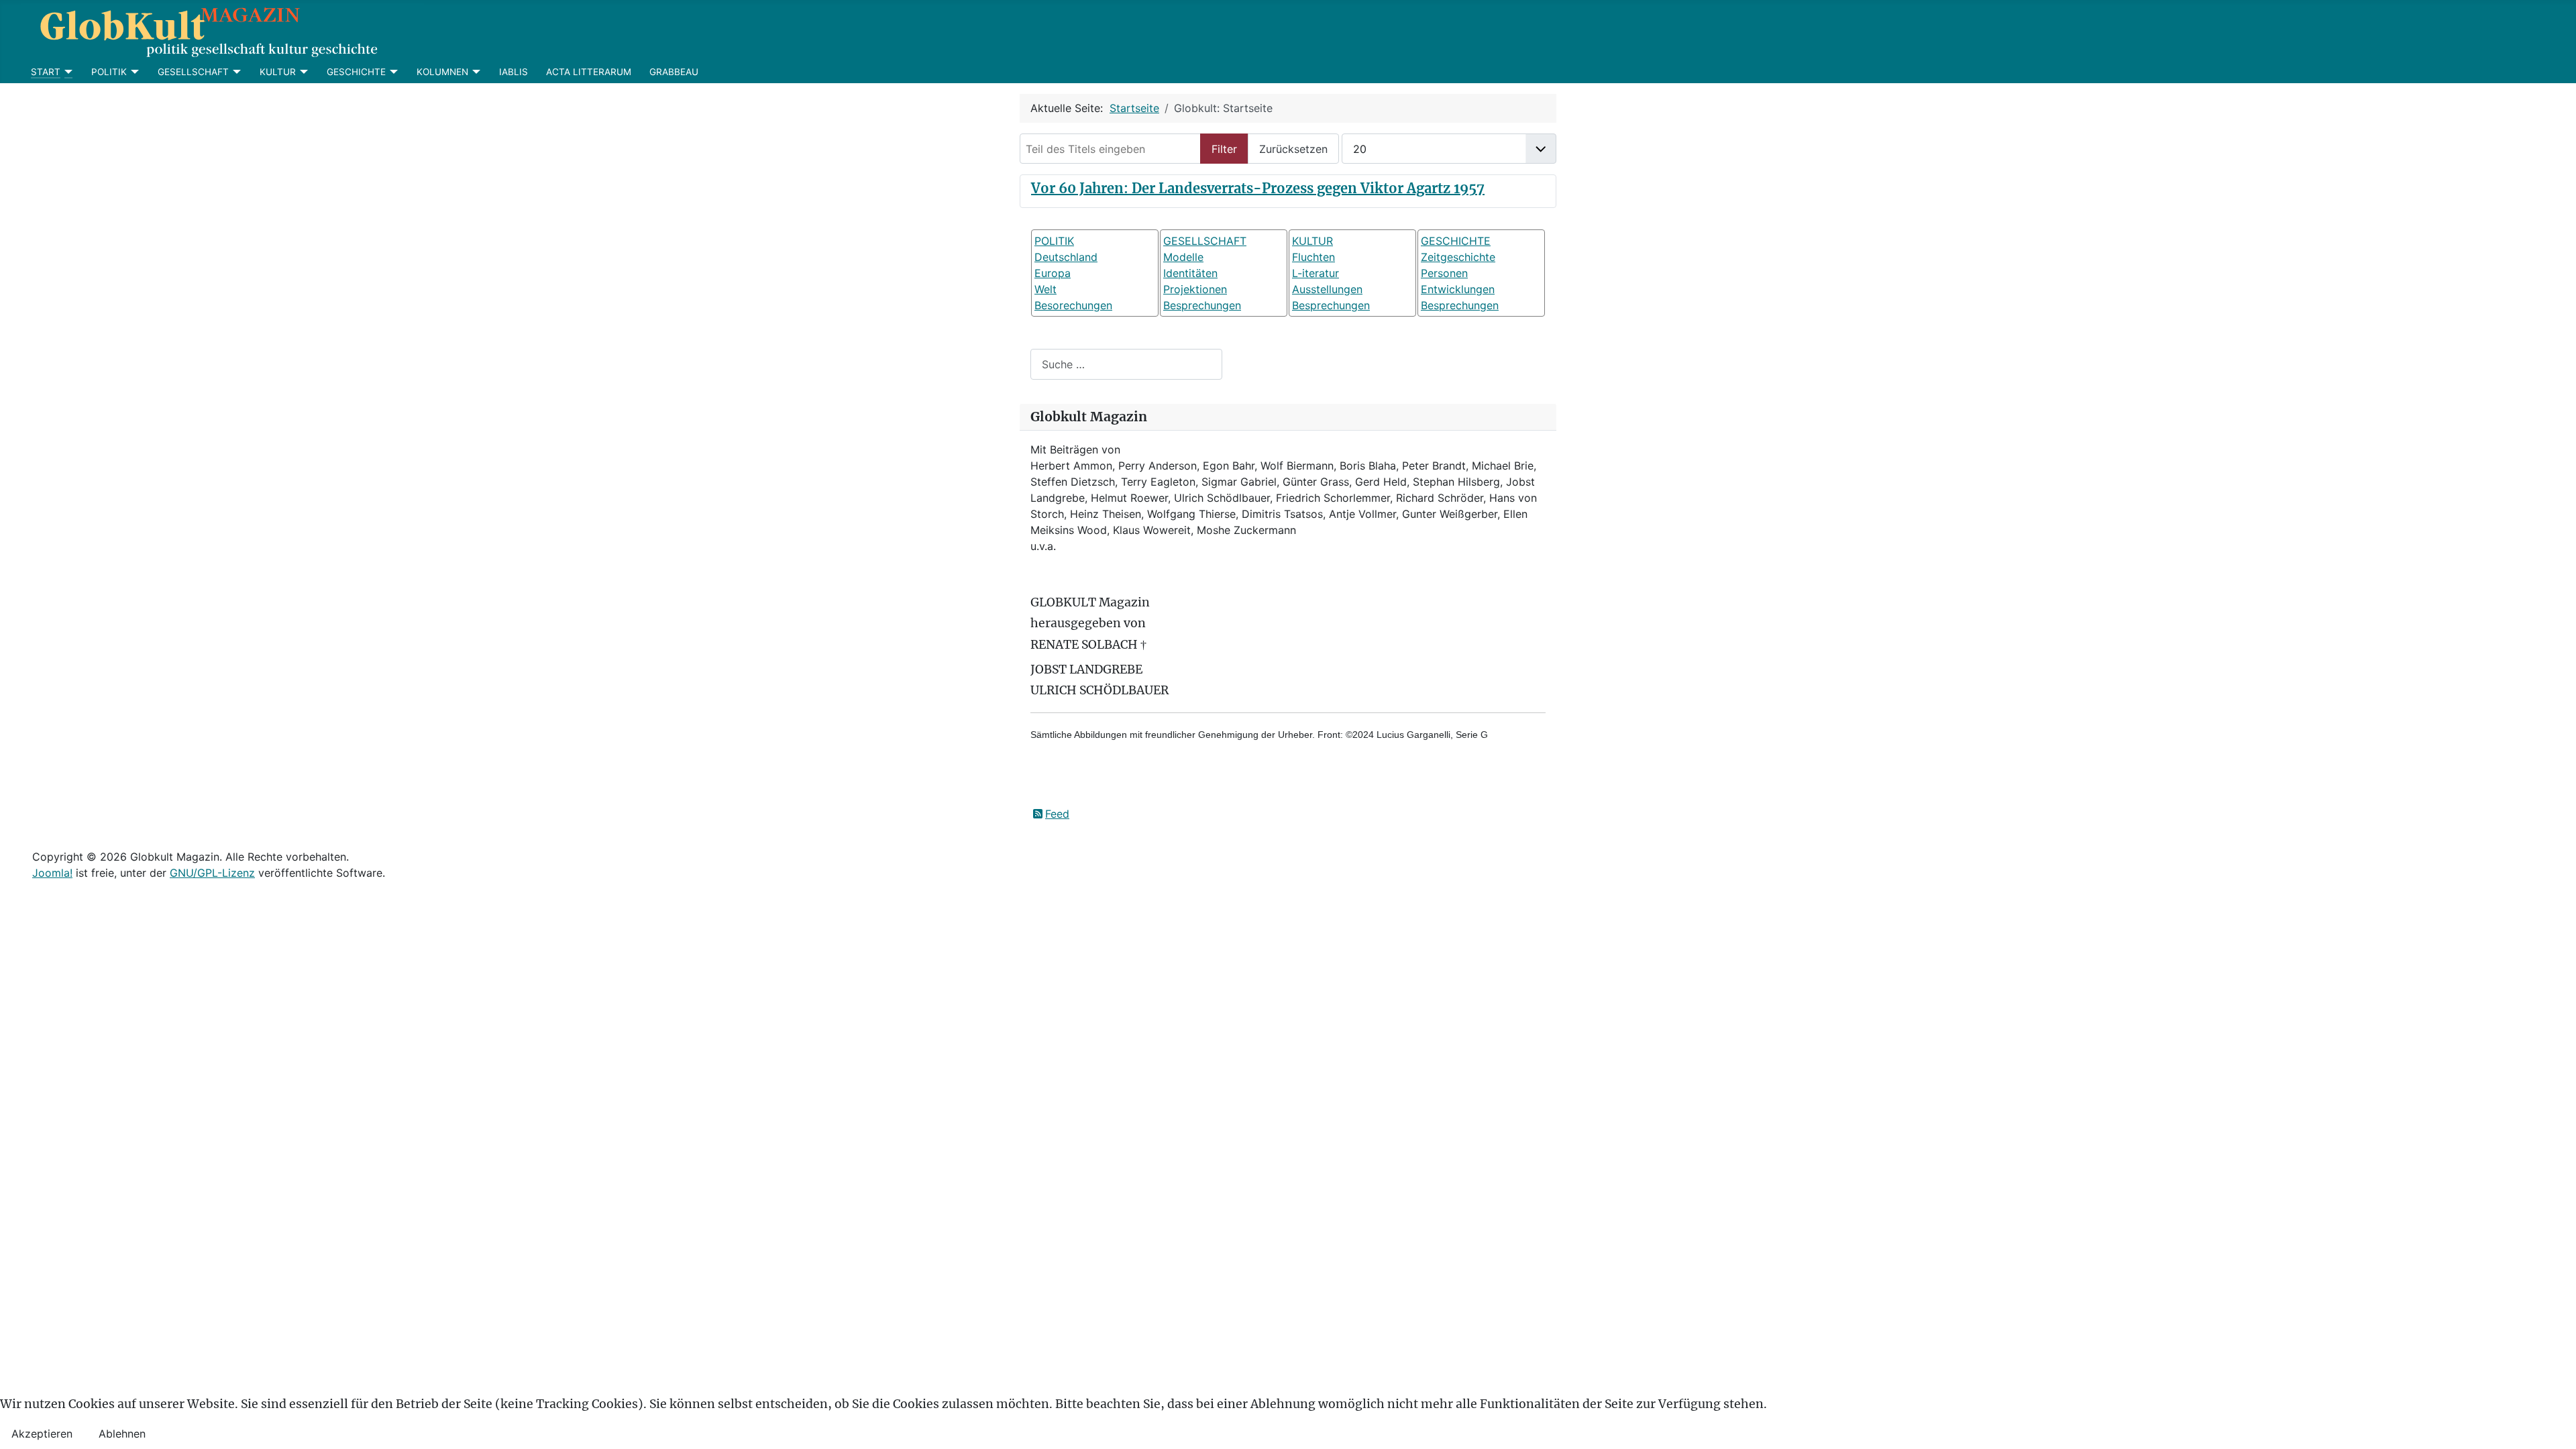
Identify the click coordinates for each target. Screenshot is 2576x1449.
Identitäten (1190, 273)
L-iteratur (1316, 273)
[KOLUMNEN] (475, 72)
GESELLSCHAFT (193, 72)
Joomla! (52, 873)
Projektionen (1195, 289)
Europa (1053, 273)
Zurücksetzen (1293, 149)
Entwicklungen (1458, 289)
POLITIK (109, 72)
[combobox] (1126, 364)
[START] (67, 72)
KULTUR (278, 72)
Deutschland (1066, 257)
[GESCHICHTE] (392, 72)
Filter (1224, 149)
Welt (1045, 289)
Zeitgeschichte (1458, 257)
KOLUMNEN (442, 72)
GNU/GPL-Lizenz (212, 873)
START (46, 72)
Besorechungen (1073, 305)
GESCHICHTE (356, 72)
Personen (1444, 273)
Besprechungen (1202, 305)
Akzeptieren (42, 1434)
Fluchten (1313, 257)
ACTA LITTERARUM (589, 72)
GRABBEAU (674, 72)
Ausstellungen (1327, 289)
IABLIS (514, 72)
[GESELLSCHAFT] (235, 72)
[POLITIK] (133, 72)
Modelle (1183, 257)
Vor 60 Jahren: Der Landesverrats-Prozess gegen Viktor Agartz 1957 (1258, 188)
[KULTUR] (302, 72)
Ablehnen (122, 1434)
